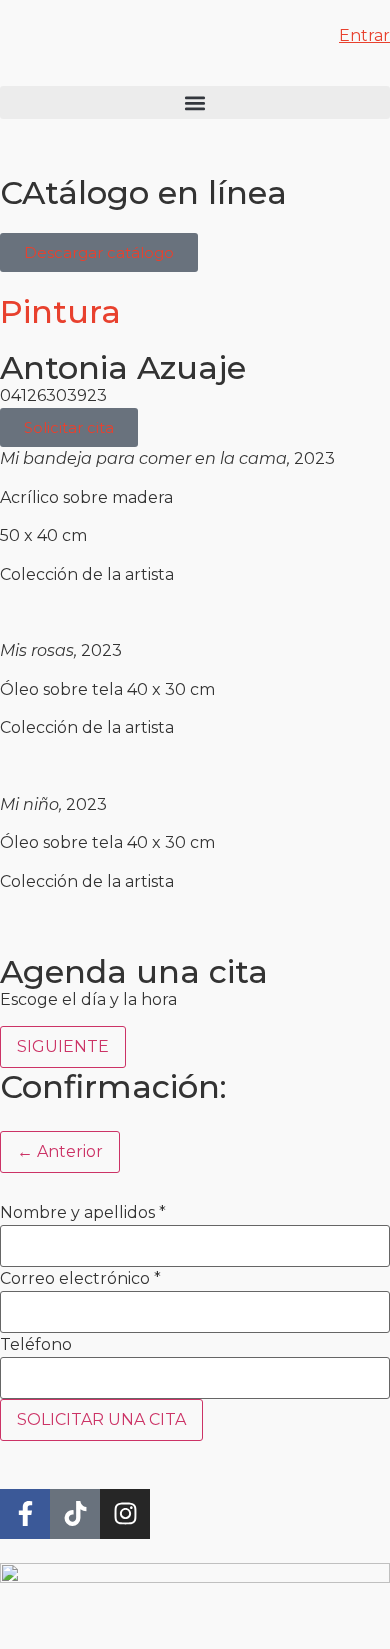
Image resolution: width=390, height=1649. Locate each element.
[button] (195, 102)
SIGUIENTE (63, 1046)
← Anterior (60, 1151)
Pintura (60, 311)
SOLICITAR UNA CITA (101, 1419)
